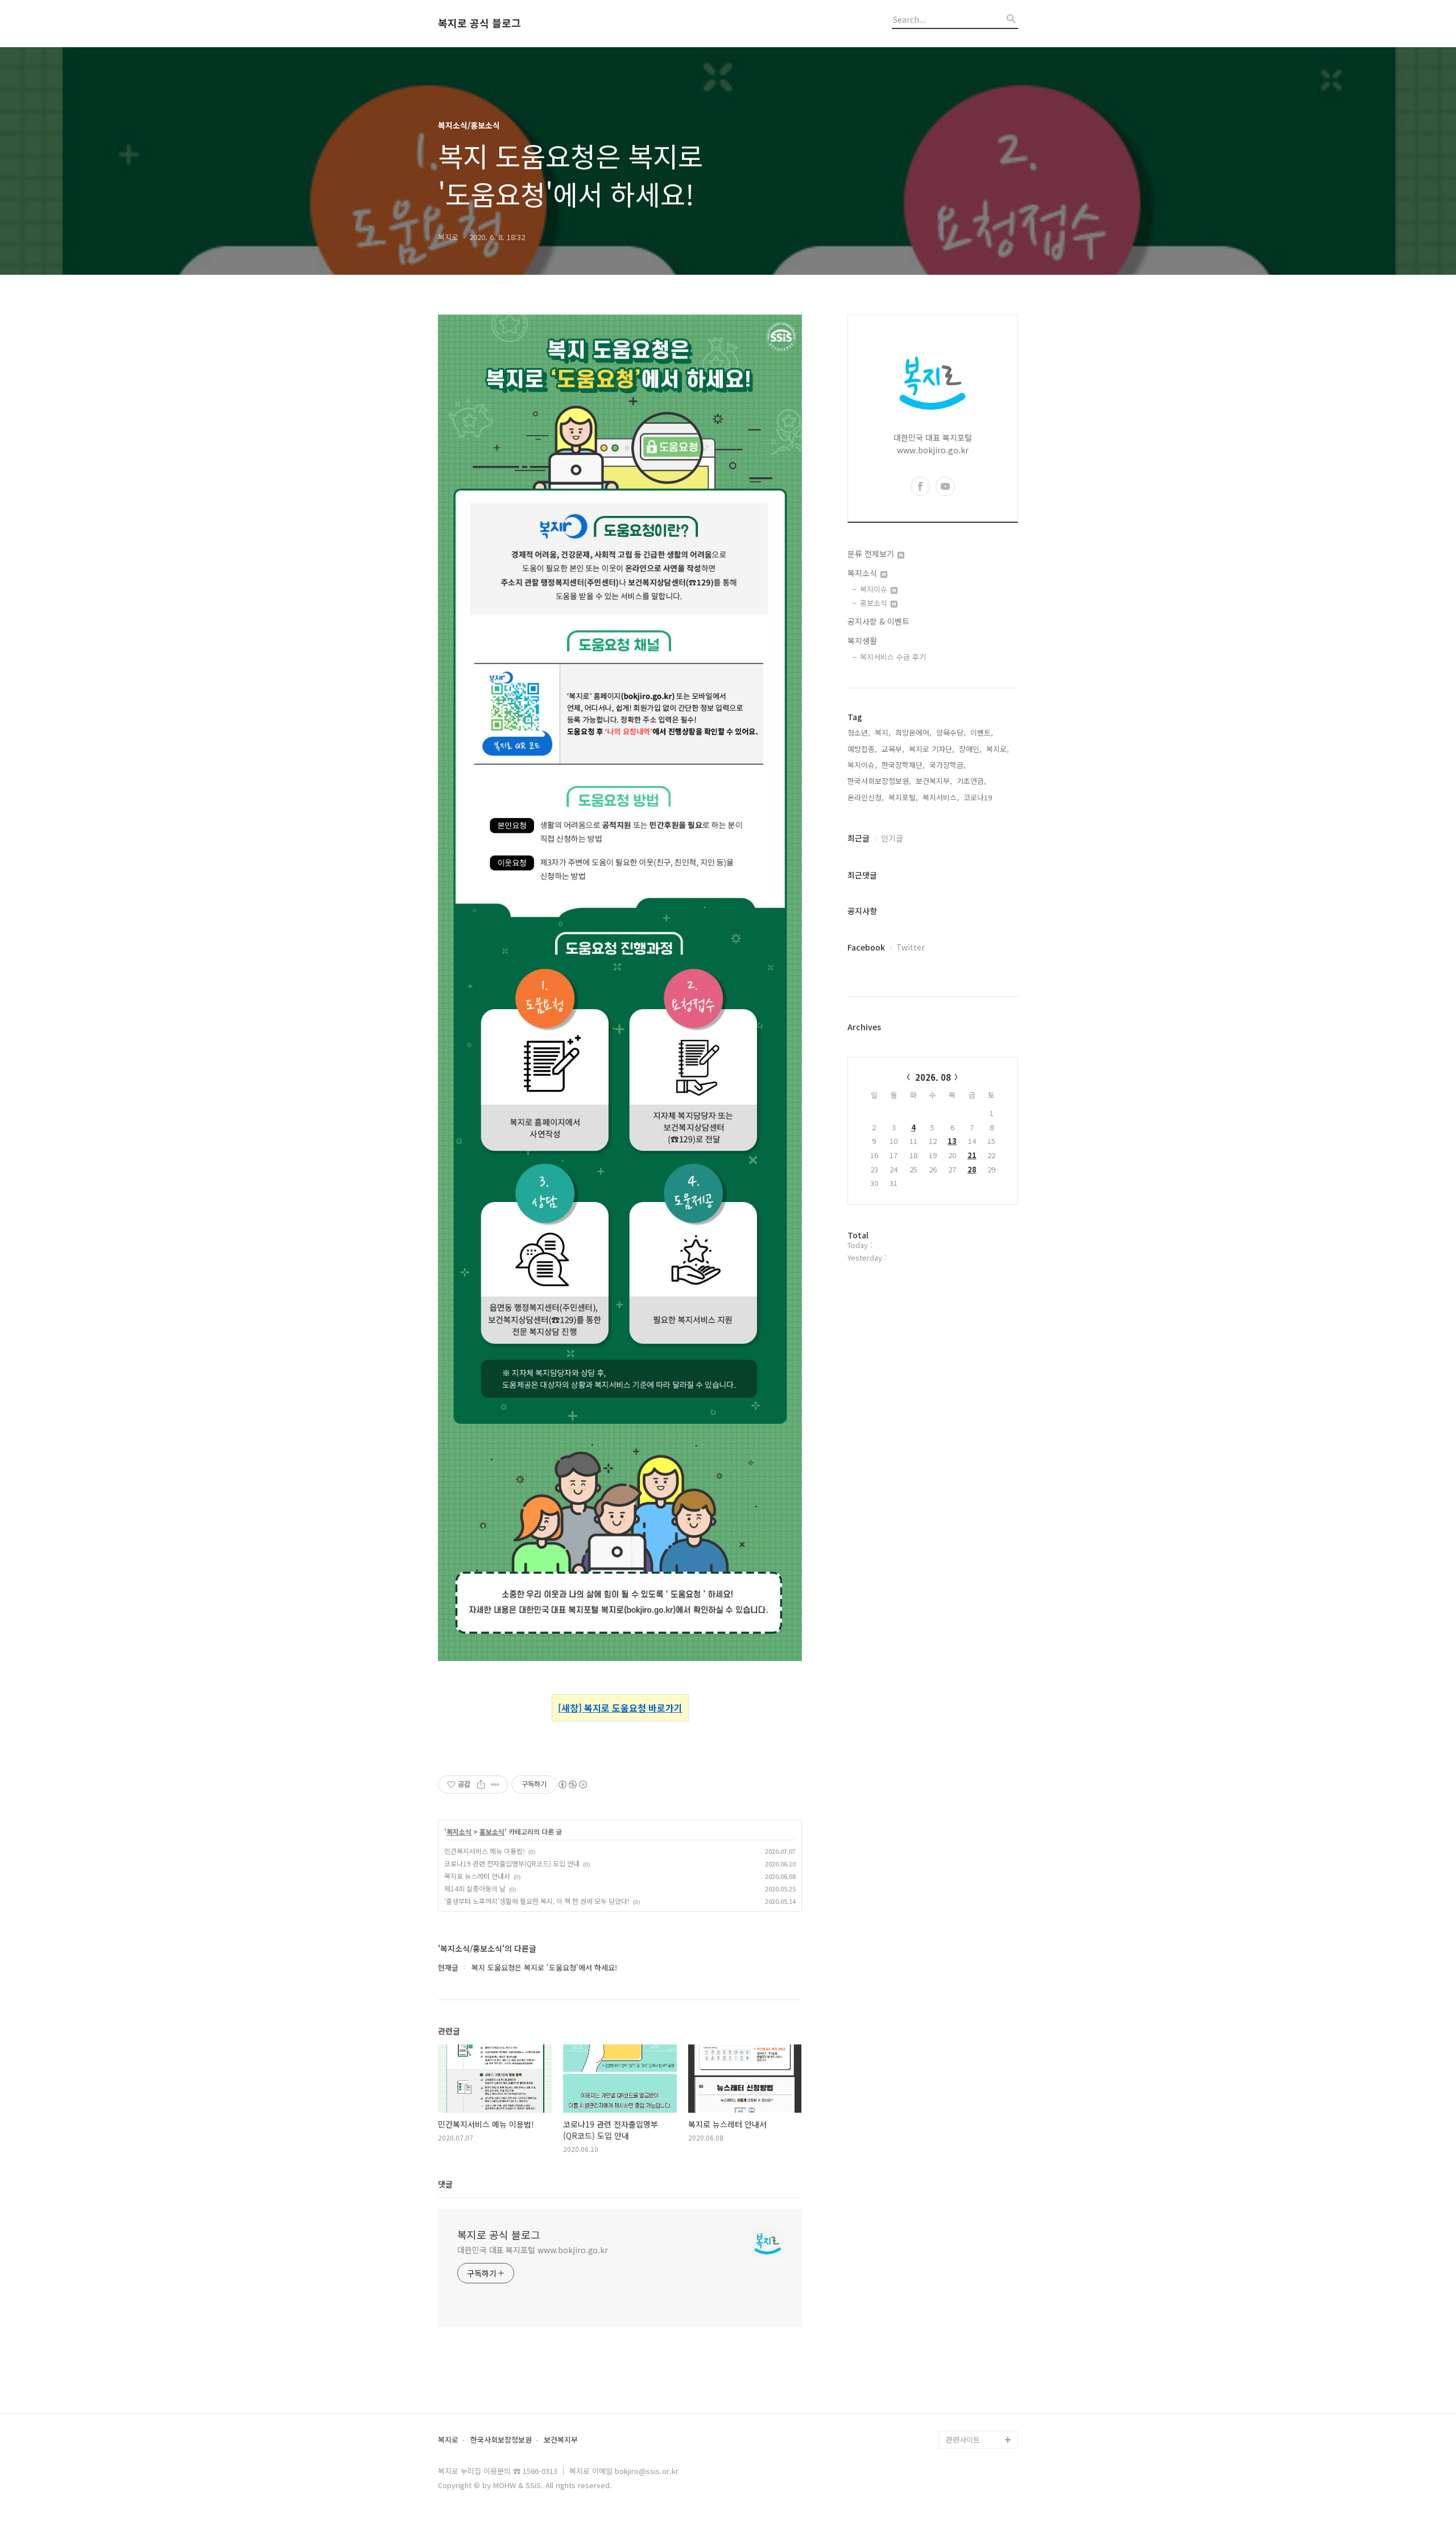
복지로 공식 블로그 (479, 23)
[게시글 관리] (495, 1784)
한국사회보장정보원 (501, 2440)
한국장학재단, (903, 765)
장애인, (970, 749)
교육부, (893, 749)
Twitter (911, 947)
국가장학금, (948, 765)
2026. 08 (933, 1077)
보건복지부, (934, 781)
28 (972, 1169)
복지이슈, (862, 765)
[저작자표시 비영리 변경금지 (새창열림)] (572, 1784)
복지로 (448, 2440)
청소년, (859, 732)
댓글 (445, 2184)
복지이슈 (875, 589)
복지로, (998, 749)
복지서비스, (941, 797)
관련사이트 (963, 2440)
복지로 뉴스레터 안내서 (477, 1876)
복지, (883, 732)
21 (972, 1155)
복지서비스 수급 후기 (893, 657)
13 (952, 1141)
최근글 (859, 838)
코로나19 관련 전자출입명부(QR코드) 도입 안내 (512, 1863)
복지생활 (862, 641)
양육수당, (951, 732)
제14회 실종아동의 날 (475, 1888)
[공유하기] (481, 1784)
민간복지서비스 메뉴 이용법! (485, 1851)
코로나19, (979, 797)
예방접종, (862, 749)
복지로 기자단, (932, 749)
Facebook (866, 947)
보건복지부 (561, 2440)
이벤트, (982, 732)
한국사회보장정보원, (879, 781)
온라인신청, (866, 797)
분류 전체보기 (872, 553)
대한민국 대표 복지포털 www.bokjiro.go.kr (533, 2250)
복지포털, (903, 797)
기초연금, (971, 781)
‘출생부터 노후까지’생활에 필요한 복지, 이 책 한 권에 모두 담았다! (537, 1901)
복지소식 (459, 1832)
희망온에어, (913, 732)
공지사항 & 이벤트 (878, 621)
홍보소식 (492, 1832)
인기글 (892, 838)
